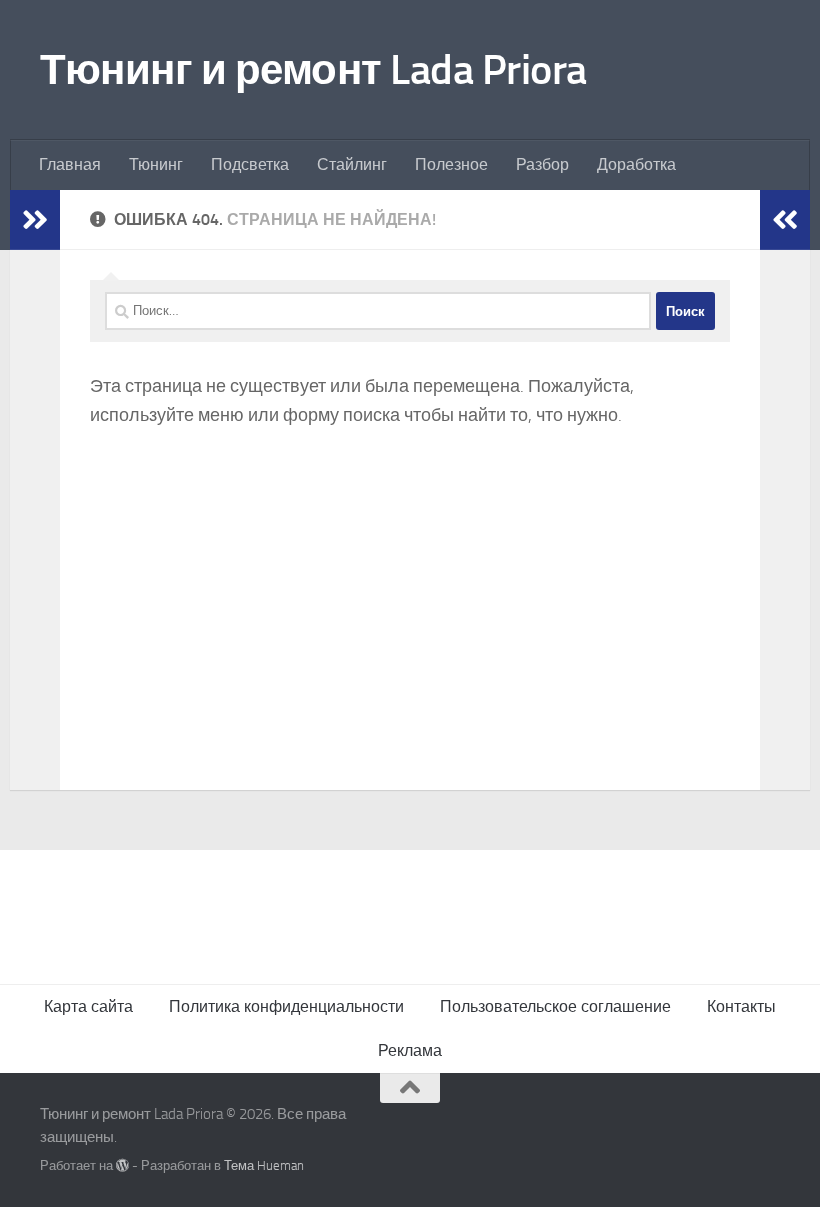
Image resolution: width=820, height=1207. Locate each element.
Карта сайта (88, 1006)
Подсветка (250, 164)
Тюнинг (156, 164)
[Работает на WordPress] (122, 1165)
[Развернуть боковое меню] (35, 220)
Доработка (636, 164)
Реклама (410, 1050)
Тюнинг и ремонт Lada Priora (313, 70)
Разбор (542, 164)
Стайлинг (352, 164)
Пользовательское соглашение (555, 1006)
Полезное (451, 164)
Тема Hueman (264, 1165)
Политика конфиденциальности (286, 1006)
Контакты (741, 1006)
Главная (70, 164)
